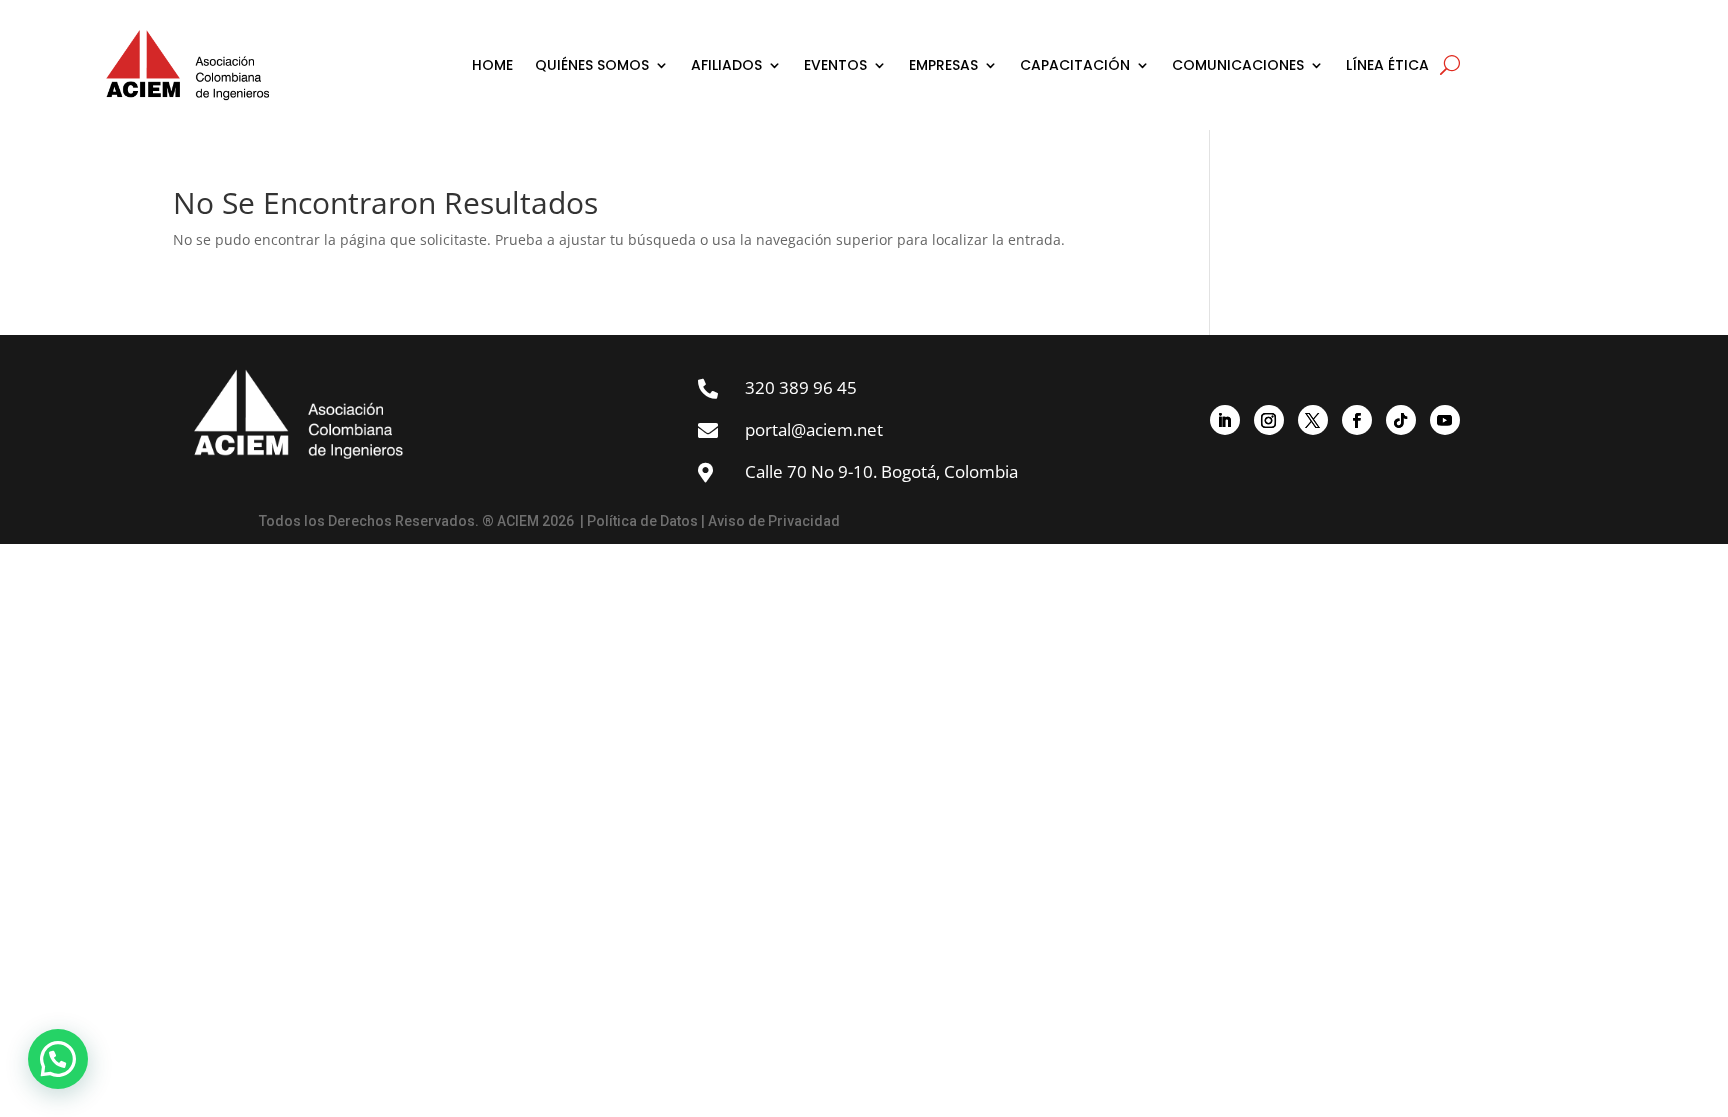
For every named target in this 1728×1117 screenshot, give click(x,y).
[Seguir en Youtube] (1445, 420)
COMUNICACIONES (1238, 65)
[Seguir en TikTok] (1401, 420)
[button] (58, 1059)
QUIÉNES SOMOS (592, 65)
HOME (492, 65)
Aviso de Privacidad (774, 521)
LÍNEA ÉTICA (1387, 65)
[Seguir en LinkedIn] (1225, 420)
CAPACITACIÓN (1075, 65)
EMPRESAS (943, 65)
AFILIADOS (726, 65)
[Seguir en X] (1313, 420)
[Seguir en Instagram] (1269, 420)
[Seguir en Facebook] (1357, 420)
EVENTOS (835, 65)
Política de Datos (642, 521)
